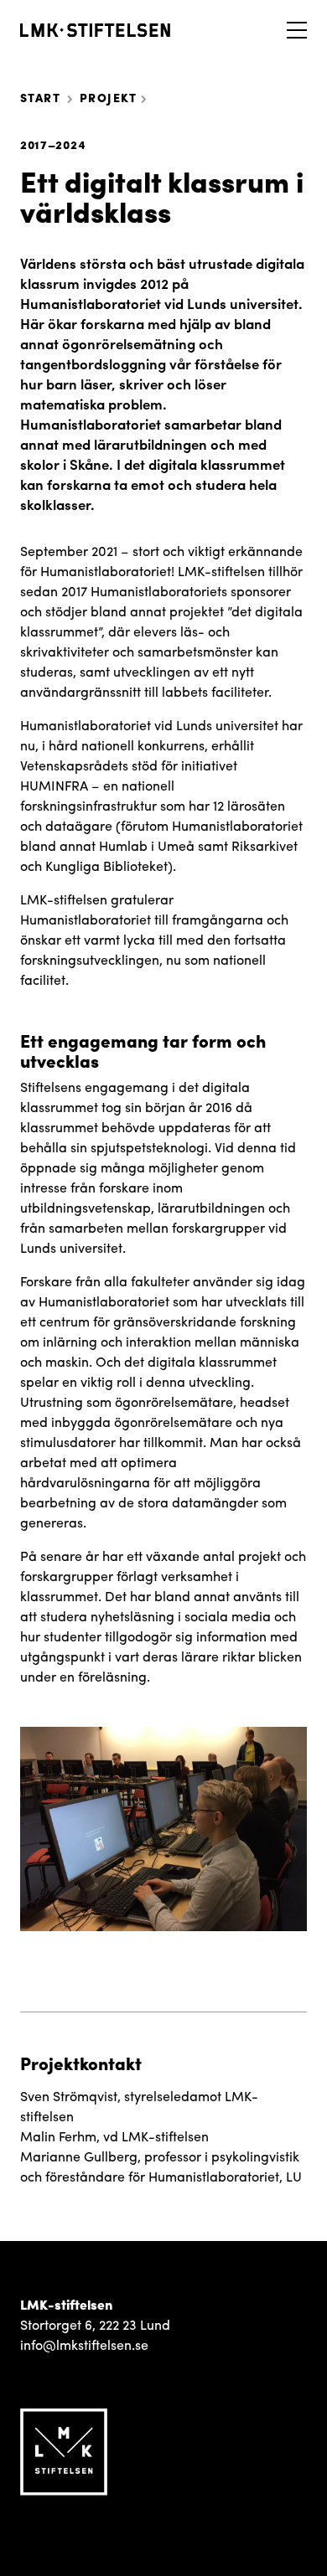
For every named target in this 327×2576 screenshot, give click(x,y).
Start (40, 97)
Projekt (109, 97)
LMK (95, 30)
